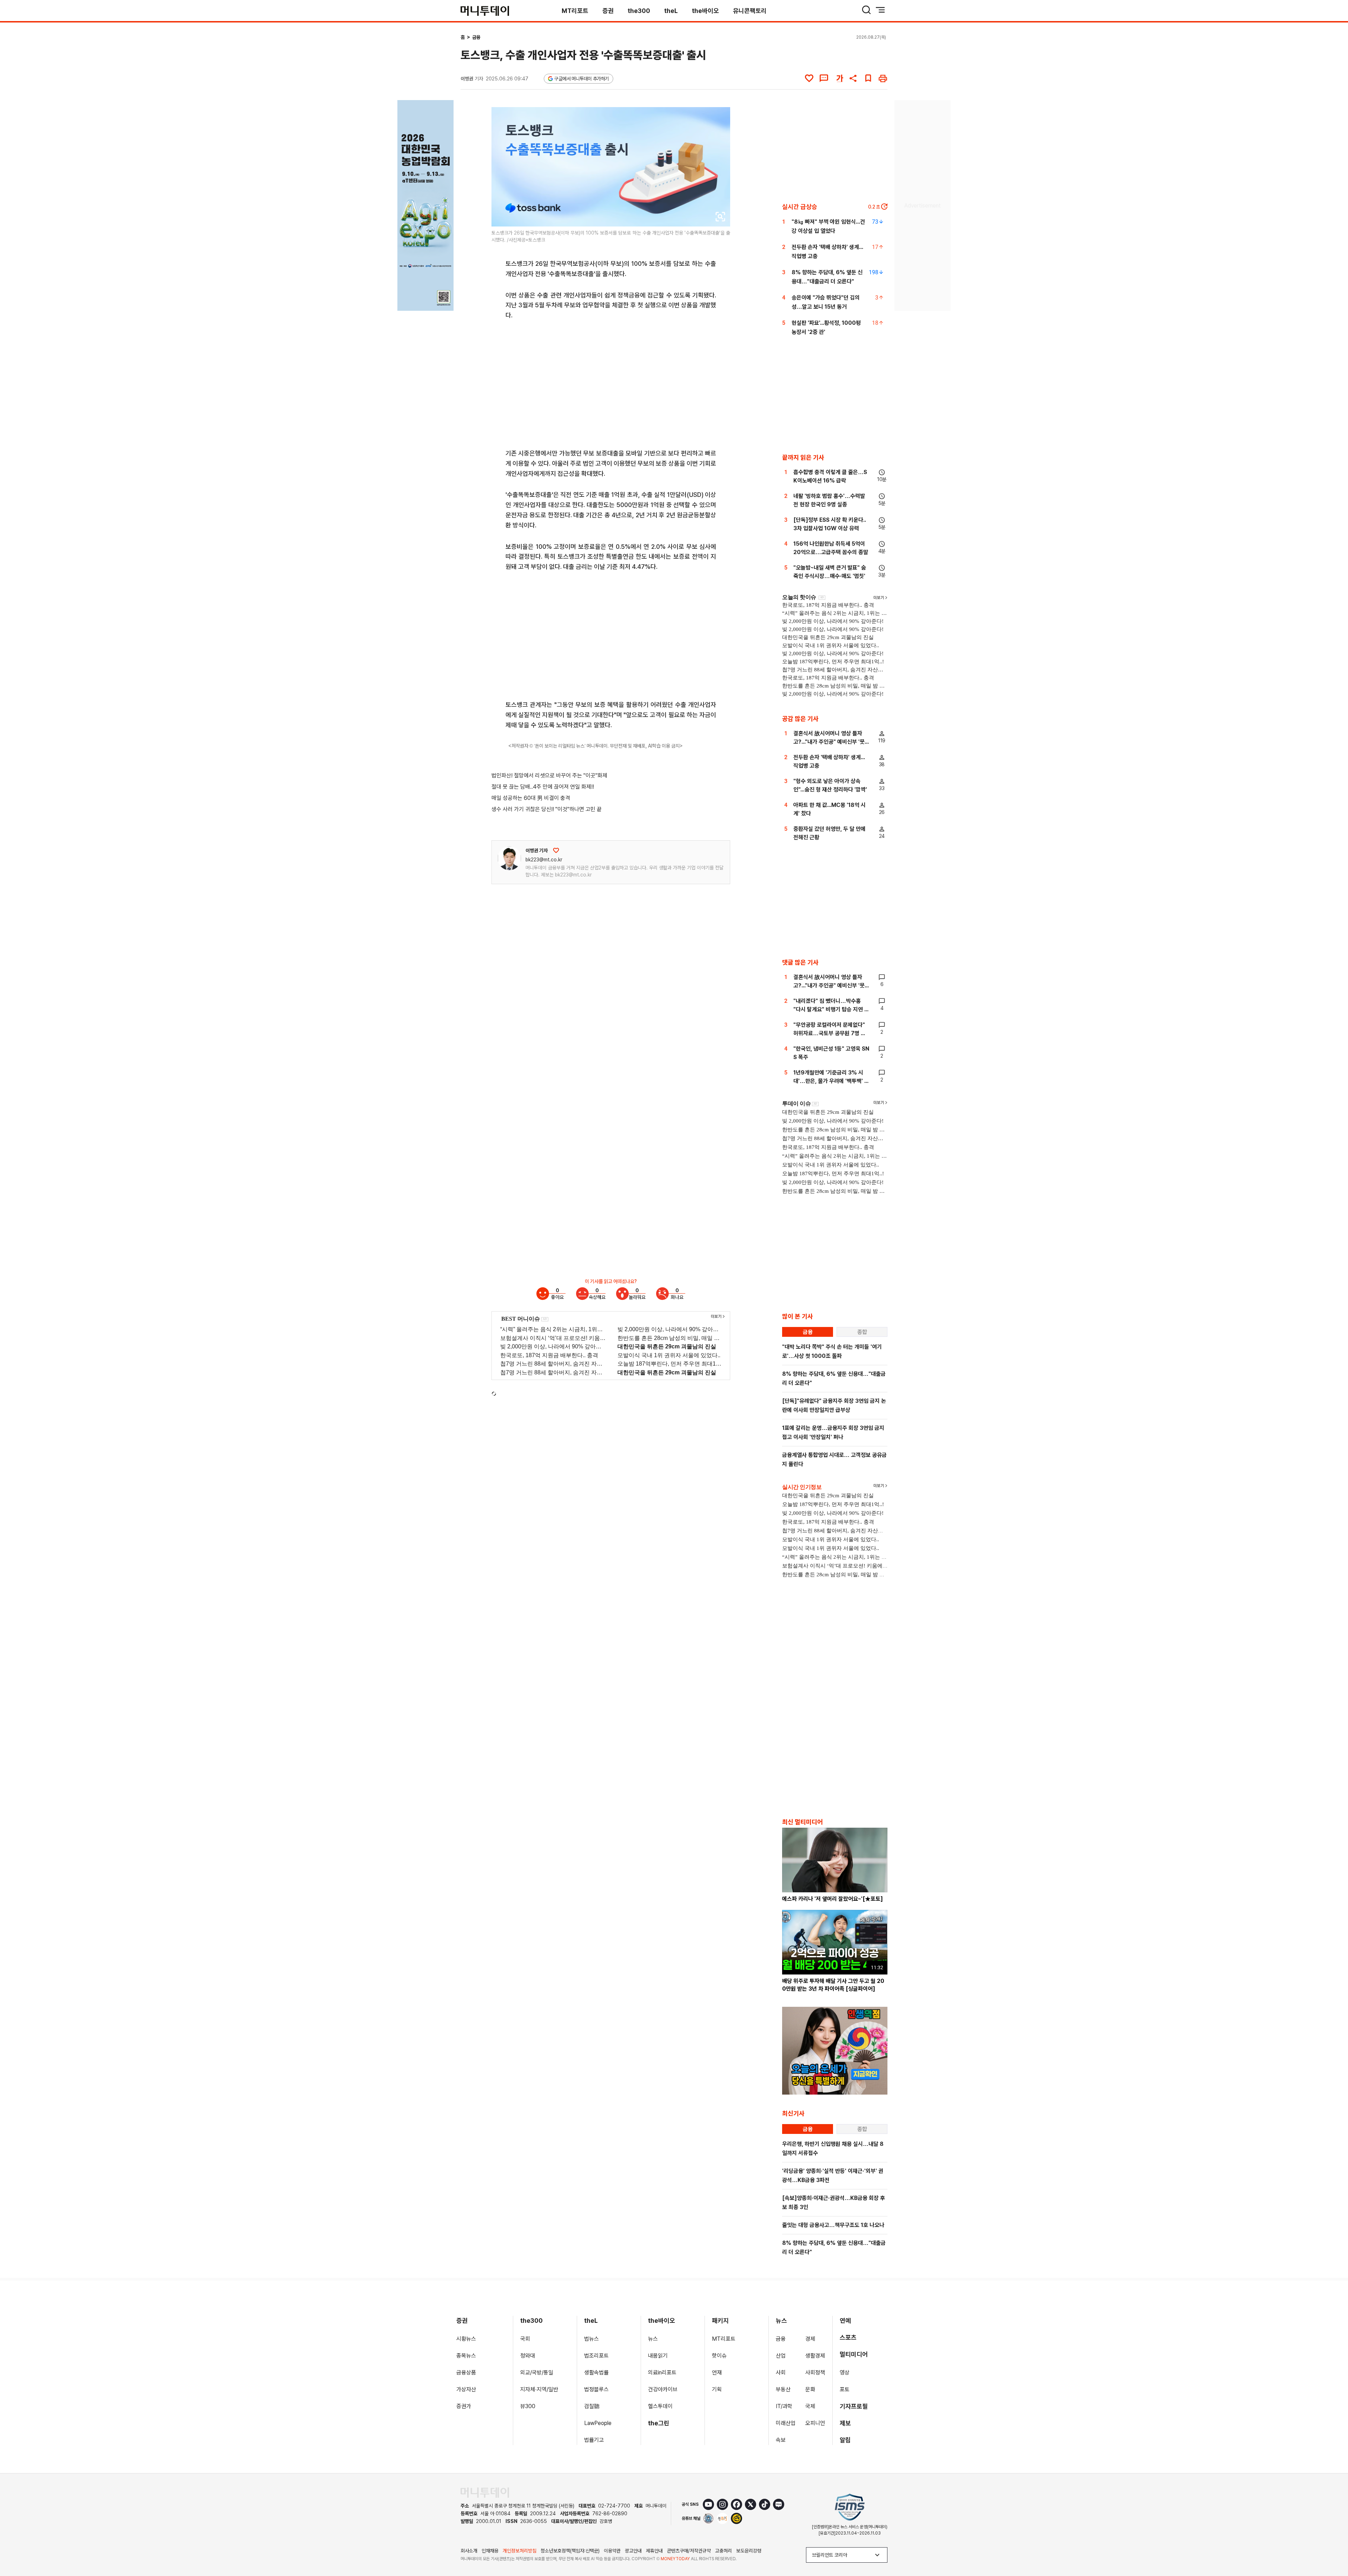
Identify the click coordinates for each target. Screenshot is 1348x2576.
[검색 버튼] (866, 10)
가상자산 (466, 2389)
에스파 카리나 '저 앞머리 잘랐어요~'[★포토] (832, 1899)
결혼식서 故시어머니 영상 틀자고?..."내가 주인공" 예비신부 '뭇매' (829, 742)
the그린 (659, 2423)
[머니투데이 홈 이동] (485, 2493)
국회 (525, 2339)
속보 (781, 2440)
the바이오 (705, 11)
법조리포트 (596, 2356)
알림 (845, 2440)
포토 (845, 2389)
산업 (781, 2356)
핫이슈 (719, 2356)
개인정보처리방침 (520, 2551)
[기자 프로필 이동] (509, 858)
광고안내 (633, 2551)
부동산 (783, 2389)
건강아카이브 (663, 2389)
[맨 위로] (1333, 2547)
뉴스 (653, 2339)
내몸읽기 (658, 2356)
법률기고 (594, 2440)
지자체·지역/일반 (539, 2389)
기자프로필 (854, 2406)
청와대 (528, 2356)
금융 (476, 37)
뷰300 (528, 2406)
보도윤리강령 (749, 2551)
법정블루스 (596, 2389)
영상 (845, 2373)
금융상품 (466, 2373)
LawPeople (598, 2423)
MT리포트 (575, 11)
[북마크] (868, 78)
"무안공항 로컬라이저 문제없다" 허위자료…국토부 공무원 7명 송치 (830, 1033)
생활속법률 (596, 2373)
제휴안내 (654, 2551)
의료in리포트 (662, 2373)
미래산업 (786, 2423)
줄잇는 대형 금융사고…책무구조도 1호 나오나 (833, 2225)
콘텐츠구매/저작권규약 (689, 2551)
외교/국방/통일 (537, 2373)
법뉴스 (592, 2339)
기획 (717, 2389)
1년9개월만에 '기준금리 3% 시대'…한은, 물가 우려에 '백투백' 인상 (831, 1081)
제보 (845, 2423)
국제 (810, 2406)
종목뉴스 (466, 2356)
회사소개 (469, 2551)
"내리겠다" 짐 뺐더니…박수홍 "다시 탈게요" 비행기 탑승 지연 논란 (831, 1009)
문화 (810, 2389)
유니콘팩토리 (750, 11)
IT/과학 (784, 2406)
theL (671, 11)
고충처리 (723, 2551)
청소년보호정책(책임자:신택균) (570, 2551)
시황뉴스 (466, 2339)
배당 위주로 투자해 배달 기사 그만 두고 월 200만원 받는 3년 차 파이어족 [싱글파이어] (833, 1985)
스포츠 (848, 2337)
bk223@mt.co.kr (544, 860)
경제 (810, 2339)
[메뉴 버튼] (880, 10)
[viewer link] (720, 217)
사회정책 (815, 2373)
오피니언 (815, 2423)
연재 (717, 2373)
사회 (781, 2373)
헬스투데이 (660, 2406)
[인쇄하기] (883, 78)
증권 (608, 11)
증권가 (464, 2406)
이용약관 (612, 2551)
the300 (639, 11)
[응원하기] (556, 850)
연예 (845, 2321)
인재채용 (490, 2551)
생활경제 (815, 2356)
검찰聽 (592, 2406)
